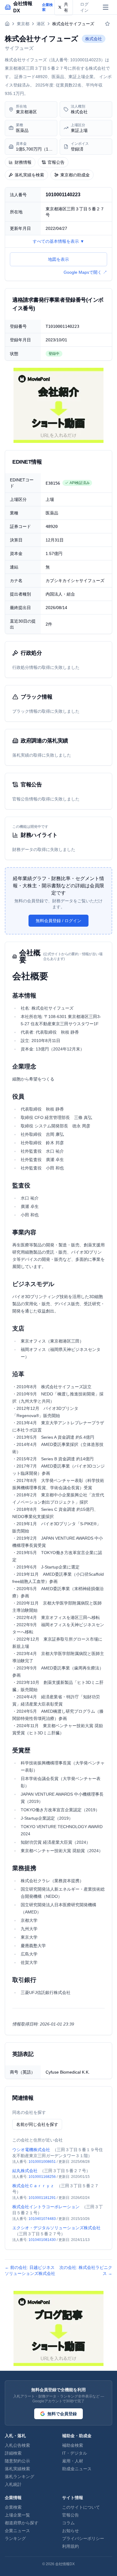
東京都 (23, 24)
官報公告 (56, 162)
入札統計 (13, 2484)
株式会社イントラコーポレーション (46, 2207)
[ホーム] (7, 24)
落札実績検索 (17, 2469)
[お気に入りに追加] (107, 24)
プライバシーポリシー (83, 2538)
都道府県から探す (22, 2523)
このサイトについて (81, 2507)
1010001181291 (42, 2198)
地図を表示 (58, 259)
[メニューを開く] (106, 7)
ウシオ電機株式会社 (31, 2150)
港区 (41, 24)
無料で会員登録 (62, 2414)
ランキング (15, 2538)
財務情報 (23, 162)
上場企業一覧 (17, 2515)
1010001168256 (42, 2177)
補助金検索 (73, 2445)
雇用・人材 (73, 2461)
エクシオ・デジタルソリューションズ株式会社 (56, 2228)
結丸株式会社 (25, 2171)
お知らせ (70, 2531)
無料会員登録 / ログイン (58, 921)
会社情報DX (65, 2564)
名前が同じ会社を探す (37, 2124)
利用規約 (70, 2546)
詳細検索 (13, 2453)
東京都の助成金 (75, 175)
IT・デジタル (75, 2453)
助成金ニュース (77, 2469)
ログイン (84, 7)
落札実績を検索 (29, 175)
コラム (68, 2523)
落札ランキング (19, 2477)
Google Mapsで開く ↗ (85, 272)
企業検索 (13, 2507)
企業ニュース (17, 2531)
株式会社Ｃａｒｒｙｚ (33, 2186)
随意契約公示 (17, 2461)
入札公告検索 (17, 2445)
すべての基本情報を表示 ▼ (58, 241)
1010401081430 (42, 2240)
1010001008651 (42, 2162)
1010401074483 (42, 2219)
